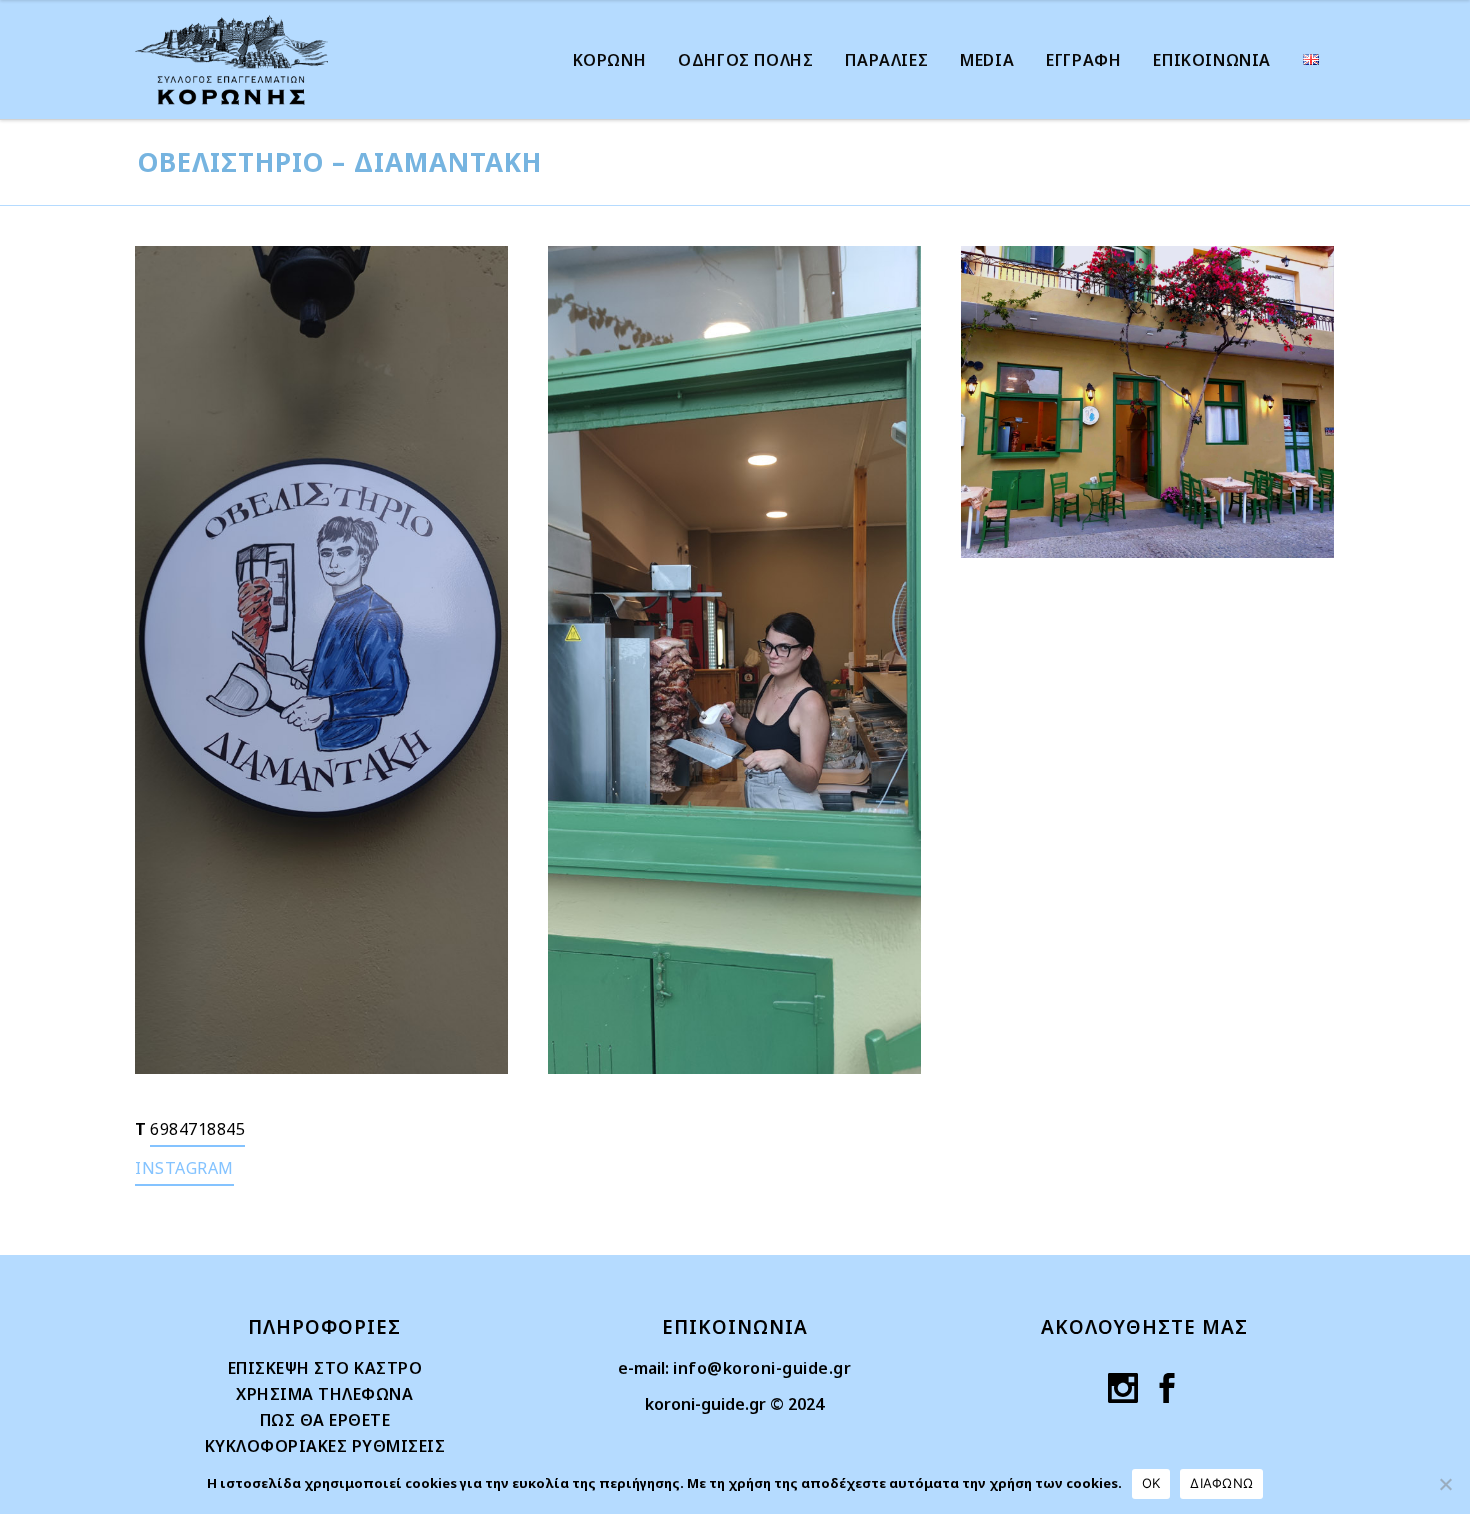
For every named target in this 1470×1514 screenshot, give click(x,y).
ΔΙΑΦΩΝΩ (1221, 1483)
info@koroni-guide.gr (762, 1368)
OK (1151, 1483)
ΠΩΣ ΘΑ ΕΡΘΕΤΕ (325, 1420)
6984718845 (197, 1129)
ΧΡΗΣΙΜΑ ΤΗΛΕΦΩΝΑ (324, 1394)
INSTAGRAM (184, 1168)
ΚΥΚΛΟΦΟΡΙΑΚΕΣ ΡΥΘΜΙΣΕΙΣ (325, 1446)
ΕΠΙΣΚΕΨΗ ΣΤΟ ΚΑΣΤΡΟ (325, 1368)
